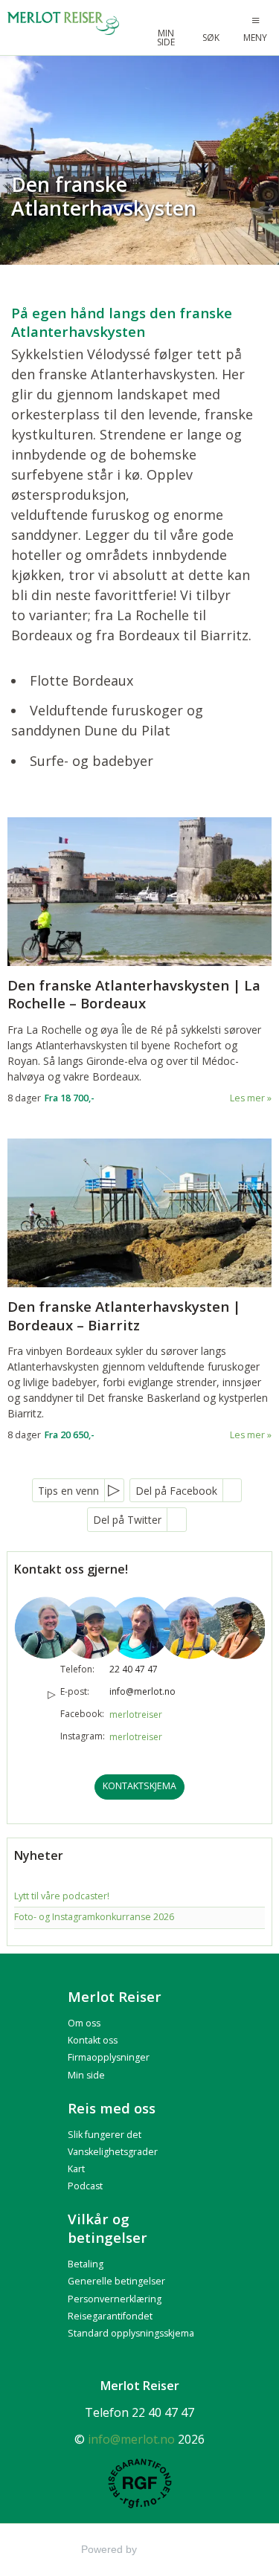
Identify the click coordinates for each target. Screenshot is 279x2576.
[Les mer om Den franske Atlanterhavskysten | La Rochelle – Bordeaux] (139, 892)
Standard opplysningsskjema (131, 2333)
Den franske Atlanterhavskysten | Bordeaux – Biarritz (124, 1316)
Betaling (86, 2264)
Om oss (84, 2023)
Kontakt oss (93, 2040)
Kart (76, 2169)
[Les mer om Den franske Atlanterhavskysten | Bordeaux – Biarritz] (139, 1213)
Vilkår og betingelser (108, 2228)
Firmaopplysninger (109, 2057)
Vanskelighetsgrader (113, 2152)
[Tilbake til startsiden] (65, 23)
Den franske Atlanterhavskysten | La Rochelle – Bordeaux (134, 995)
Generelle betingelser (116, 2281)
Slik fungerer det (105, 2135)
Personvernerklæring (115, 2299)
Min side (86, 2075)
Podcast (85, 2186)
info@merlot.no (142, 1691)
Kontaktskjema (139, 1786)
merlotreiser (136, 1714)
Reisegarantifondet (110, 2316)
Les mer (247, 1098)
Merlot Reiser (115, 1996)
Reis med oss (112, 2108)
